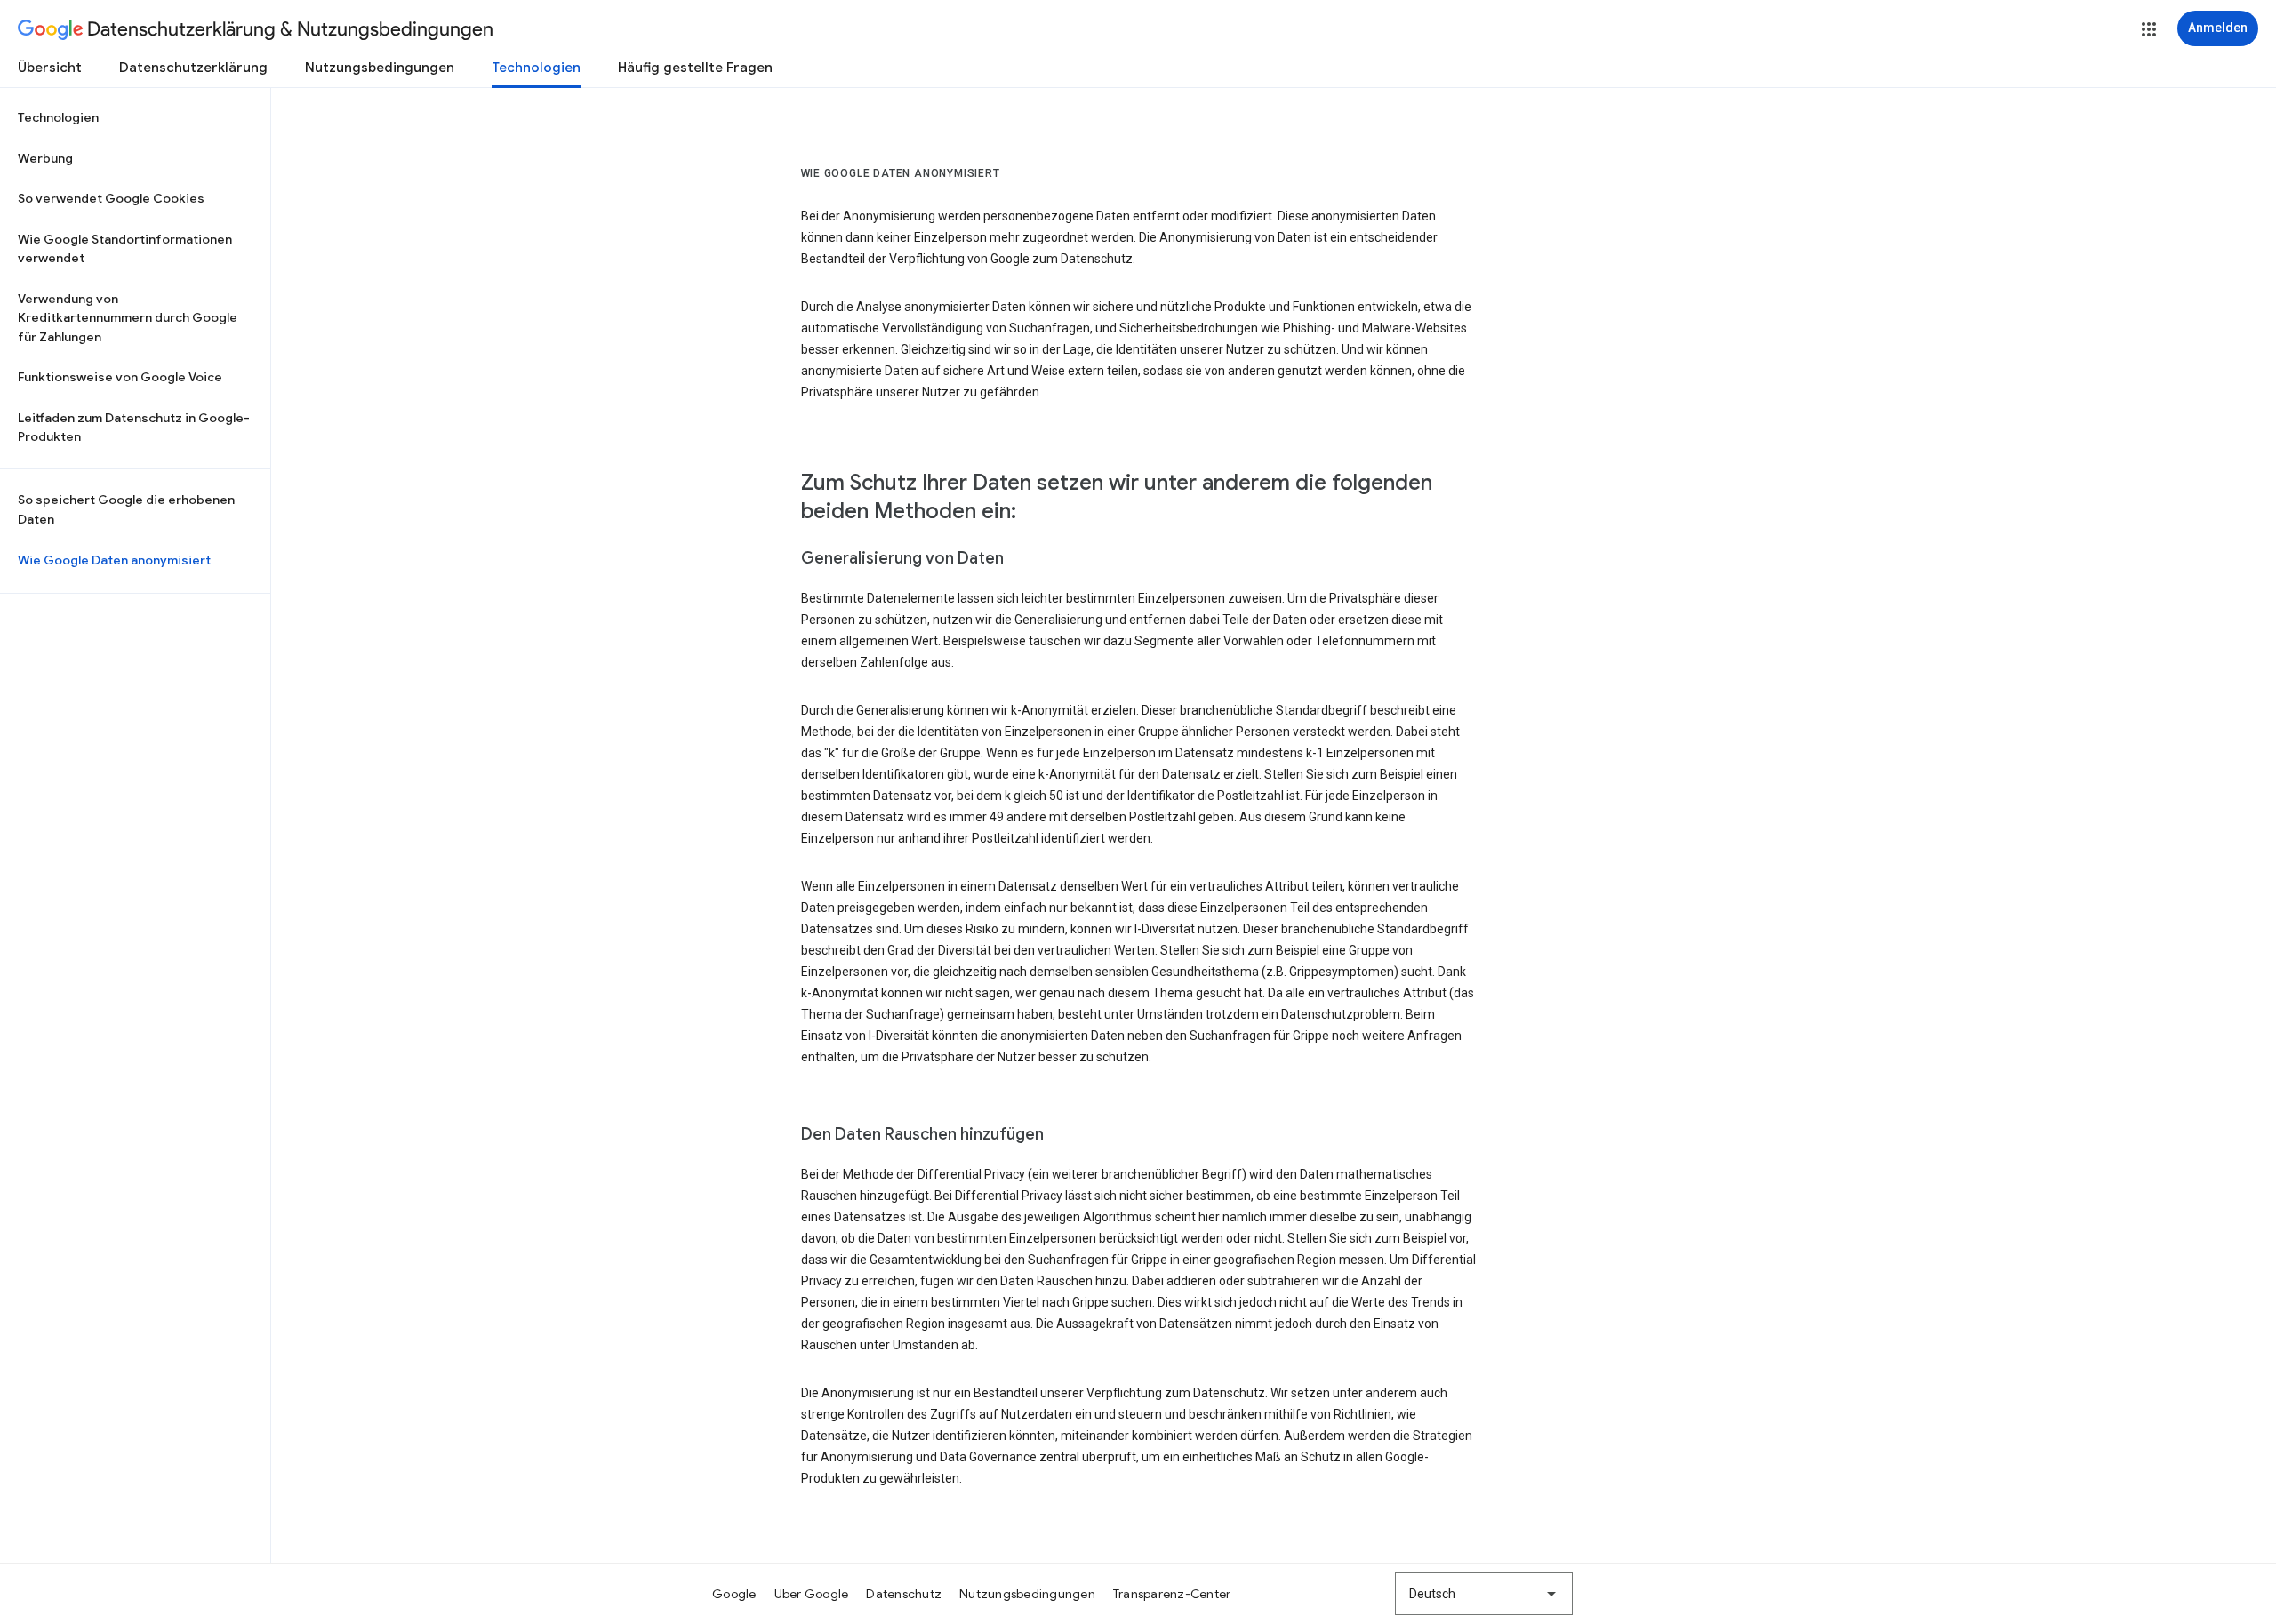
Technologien (536, 68)
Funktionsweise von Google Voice (120, 377)
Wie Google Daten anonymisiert (114, 560)
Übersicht (50, 68)
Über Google (812, 1594)
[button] (2149, 29)
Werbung (45, 158)
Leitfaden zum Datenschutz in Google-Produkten (134, 428)
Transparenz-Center (1172, 1594)
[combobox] (1484, 1594)
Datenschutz (904, 1594)
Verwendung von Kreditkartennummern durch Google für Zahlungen (128, 318)
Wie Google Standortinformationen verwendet (125, 249)
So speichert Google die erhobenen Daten (126, 509)
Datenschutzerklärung (193, 68)
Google (734, 1594)
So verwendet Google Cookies (111, 198)
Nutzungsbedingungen (380, 68)
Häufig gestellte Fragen (695, 68)
